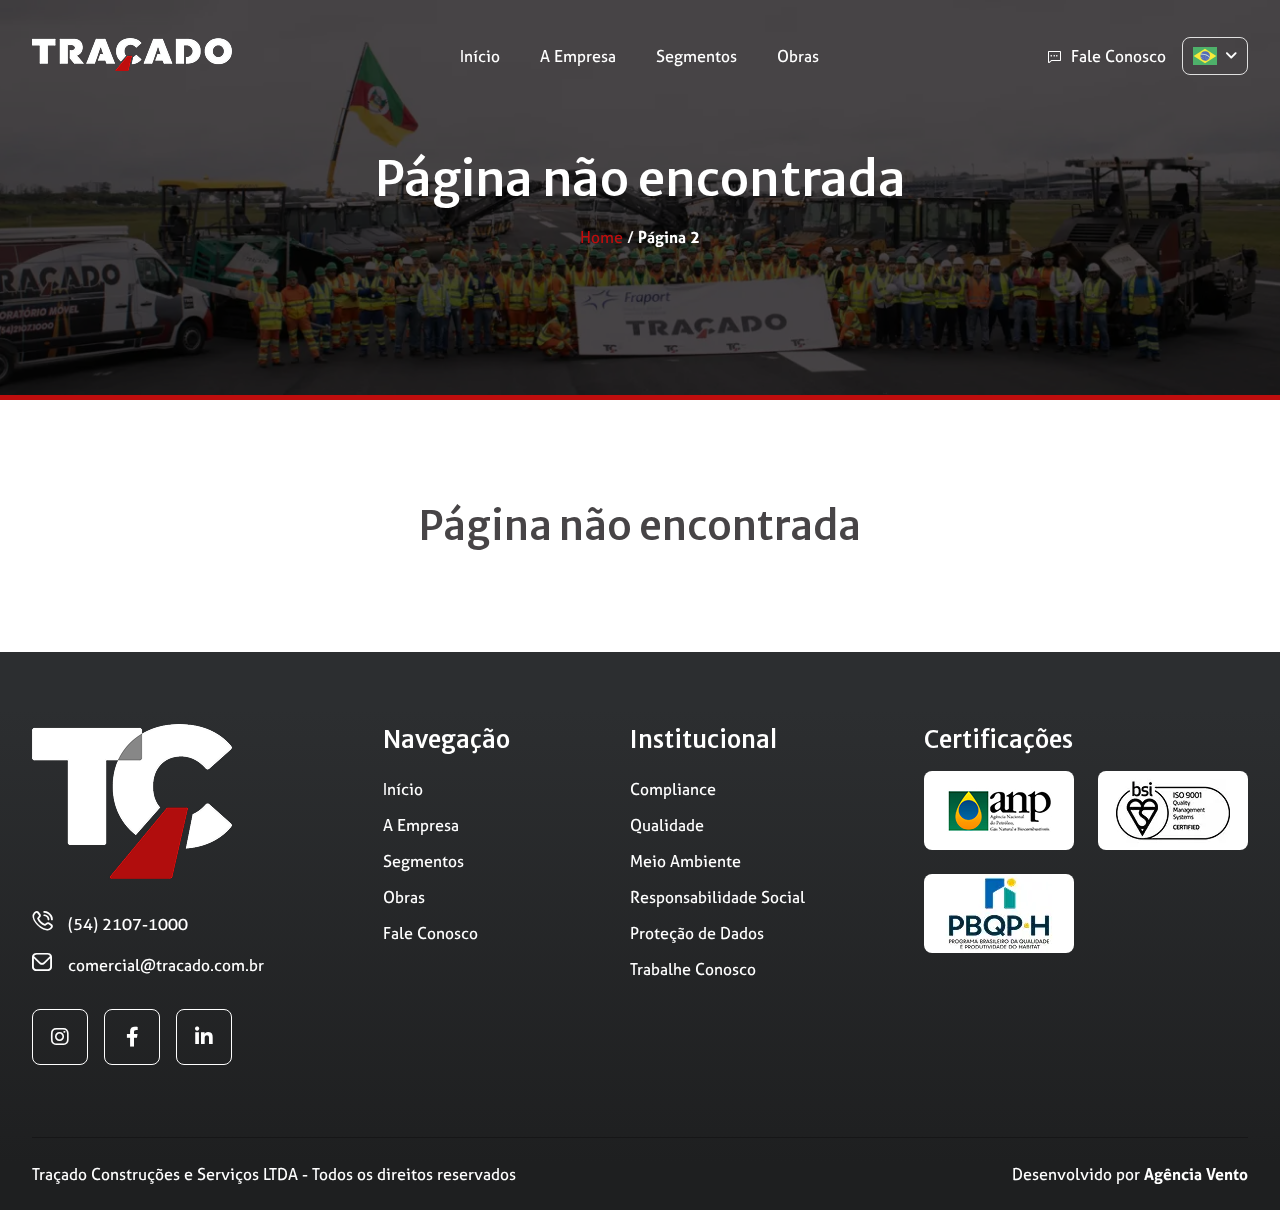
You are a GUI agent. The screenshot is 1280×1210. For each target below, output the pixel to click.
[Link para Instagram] (60, 1037)
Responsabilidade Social (717, 897)
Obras (798, 56)
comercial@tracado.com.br (166, 965)
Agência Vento (1196, 1174)
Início (480, 56)
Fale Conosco (1118, 56)
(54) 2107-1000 (128, 924)
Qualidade (667, 825)
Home (601, 237)
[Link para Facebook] (132, 1037)
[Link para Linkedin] (204, 1037)
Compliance (673, 789)
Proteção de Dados (697, 933)
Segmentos (696, 56)
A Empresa (578, 56)
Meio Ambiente (685, 861)
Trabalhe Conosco (693, 969)
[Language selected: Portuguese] (1215, 56)
